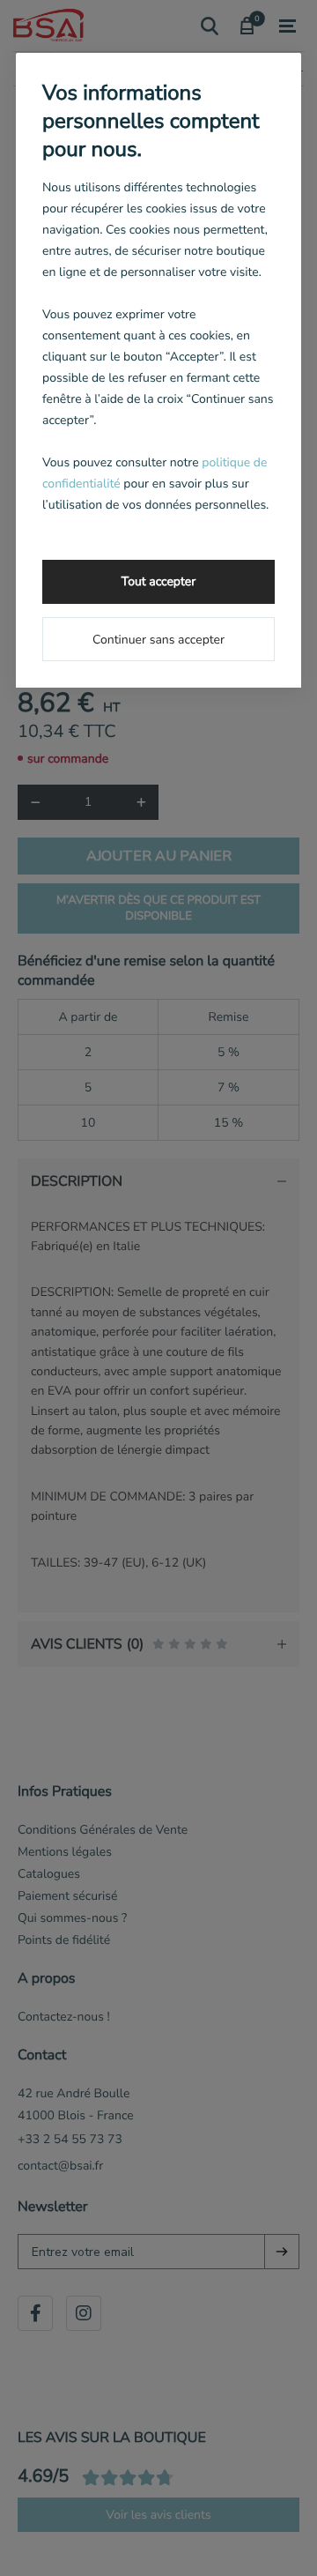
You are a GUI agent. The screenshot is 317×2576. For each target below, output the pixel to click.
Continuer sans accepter (158, 640)
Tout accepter (158, 581)
